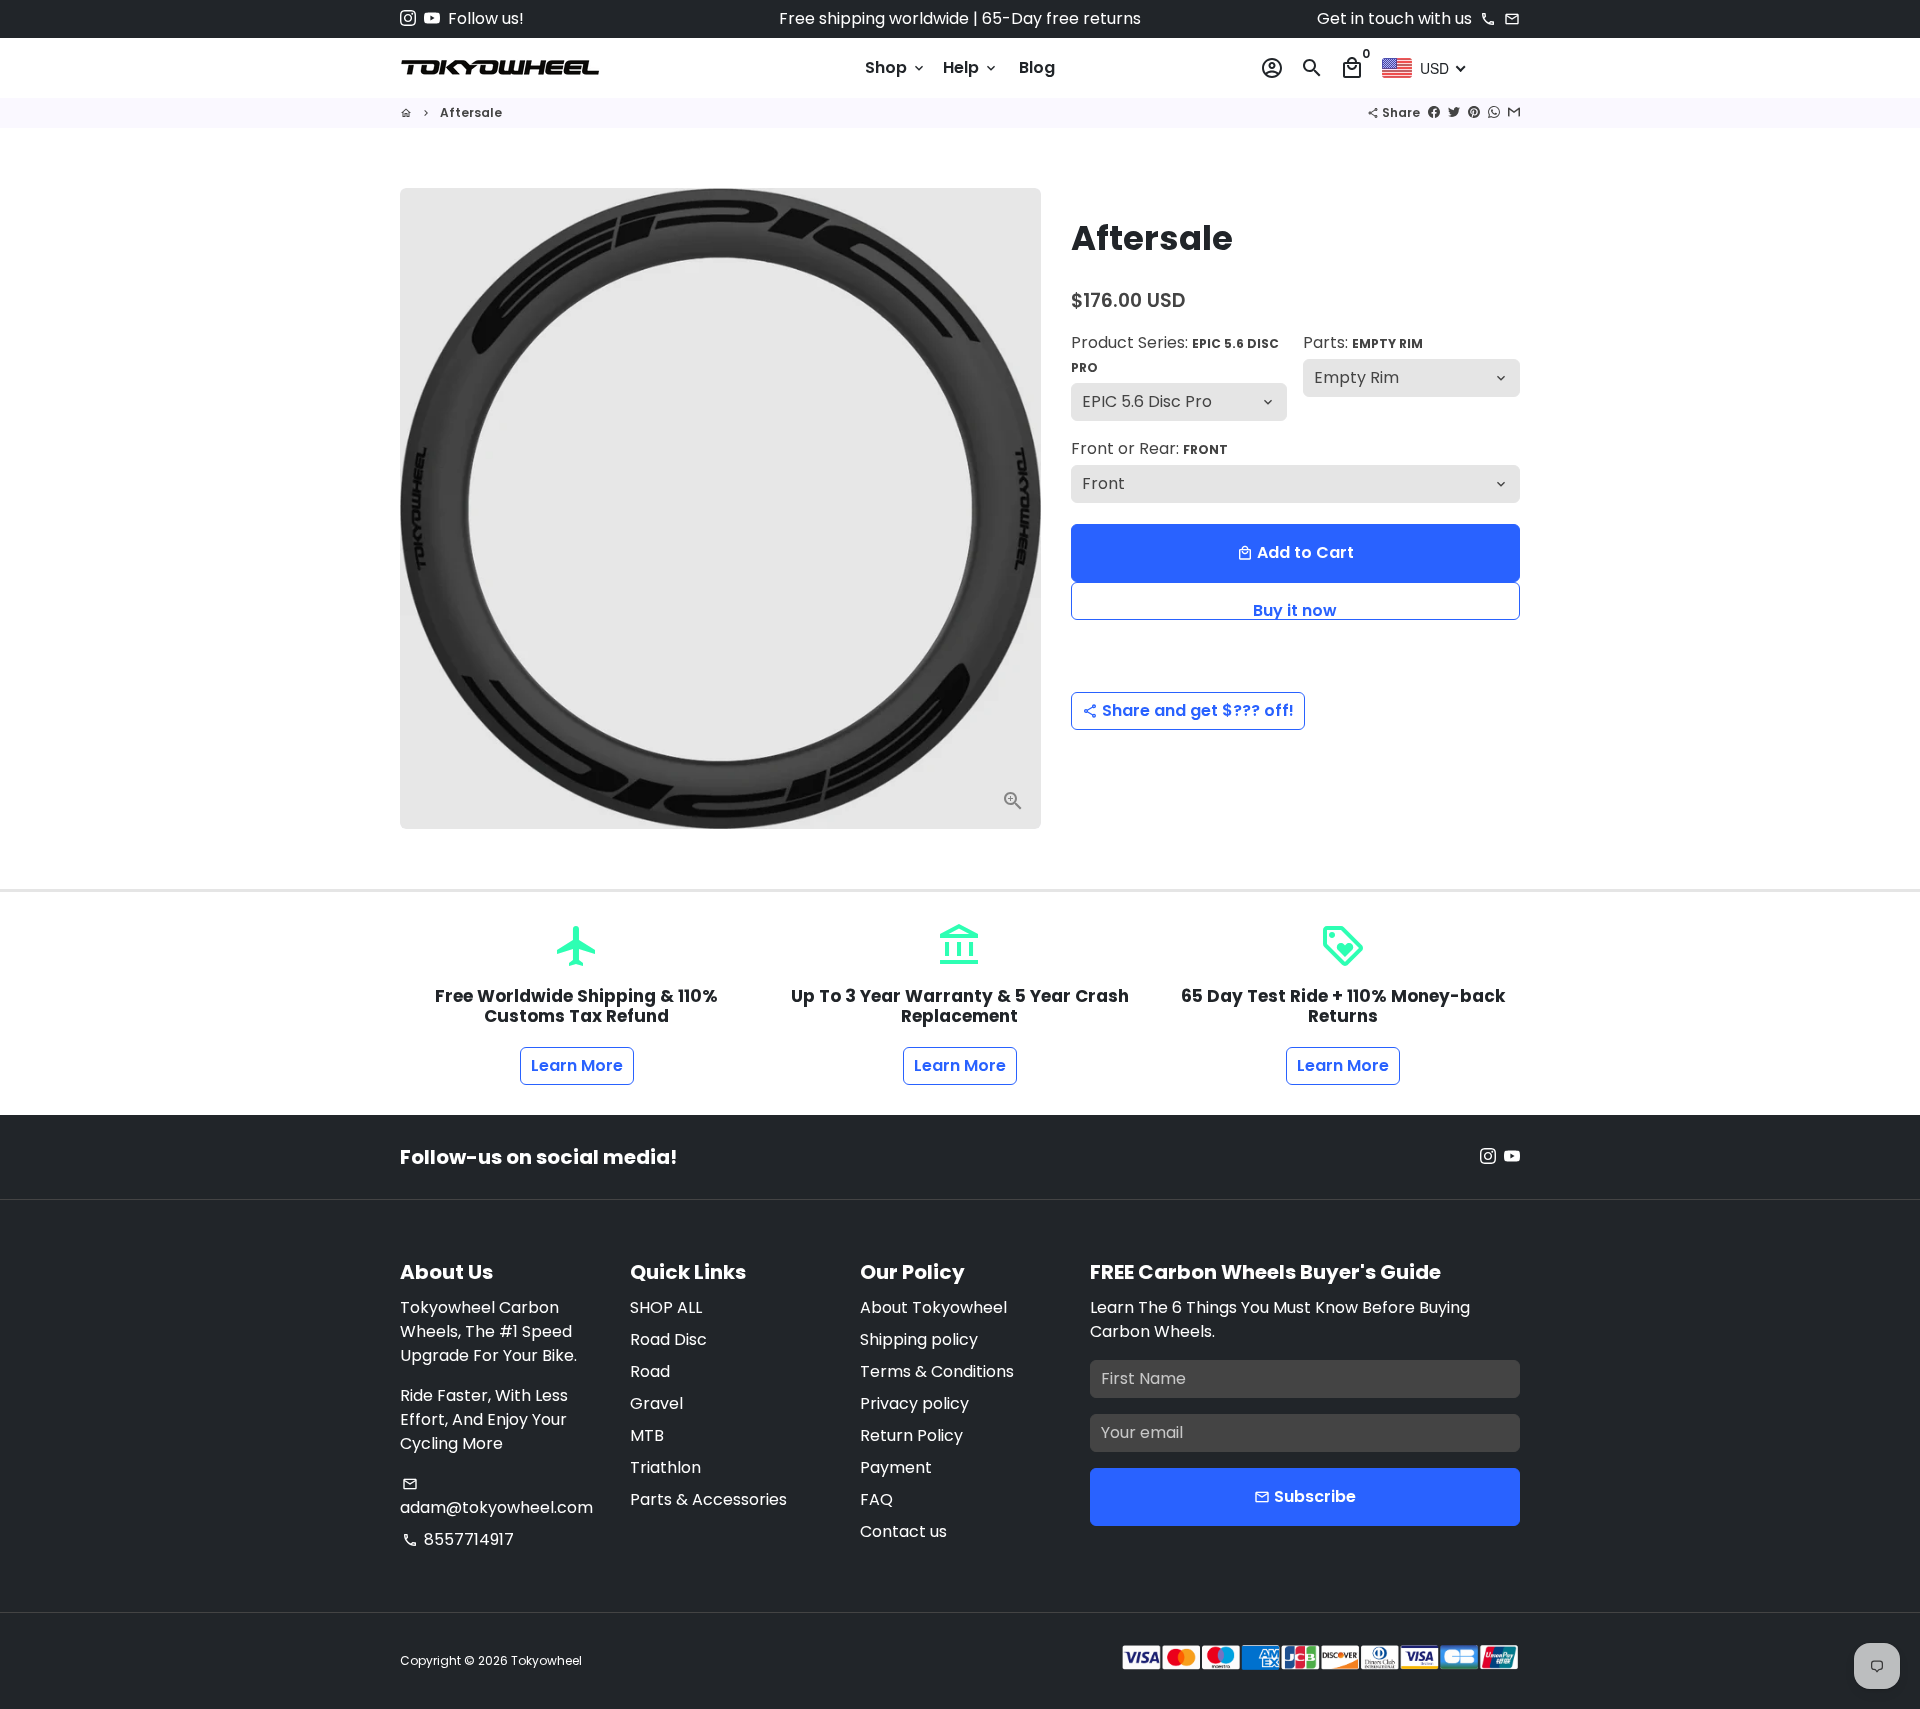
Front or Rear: (1149, 448)
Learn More (577, 1065)
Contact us (903, 1531)
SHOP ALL (666, 1307)
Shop (896, 67)
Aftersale (471, 112)
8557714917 (458, 1539)
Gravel (656, 1403)
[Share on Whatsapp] (1494, 112)
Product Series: (1175, 353)
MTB (647, 1435)
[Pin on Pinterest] (1474, 112)
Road (650, 1371)
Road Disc (668, 1339)
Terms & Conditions (937, 1371)
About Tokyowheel (933, 1307)
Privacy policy (914, 1403)
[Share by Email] (1514, 112)
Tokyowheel (546, 1660)
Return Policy (911, 1435)
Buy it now (1295, 609)
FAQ (876, 1499)
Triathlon (665, 1467)
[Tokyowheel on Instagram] (408, 18)
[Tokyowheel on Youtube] (432, 18)
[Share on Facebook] (1434, 112)
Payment (896, 1467)
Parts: (1363, 342)
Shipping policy (919, 1339)
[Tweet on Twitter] (1454, 112)
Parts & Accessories (708, 1499)
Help (971, 67)
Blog (1037, 67)
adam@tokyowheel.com (496, 1497)
